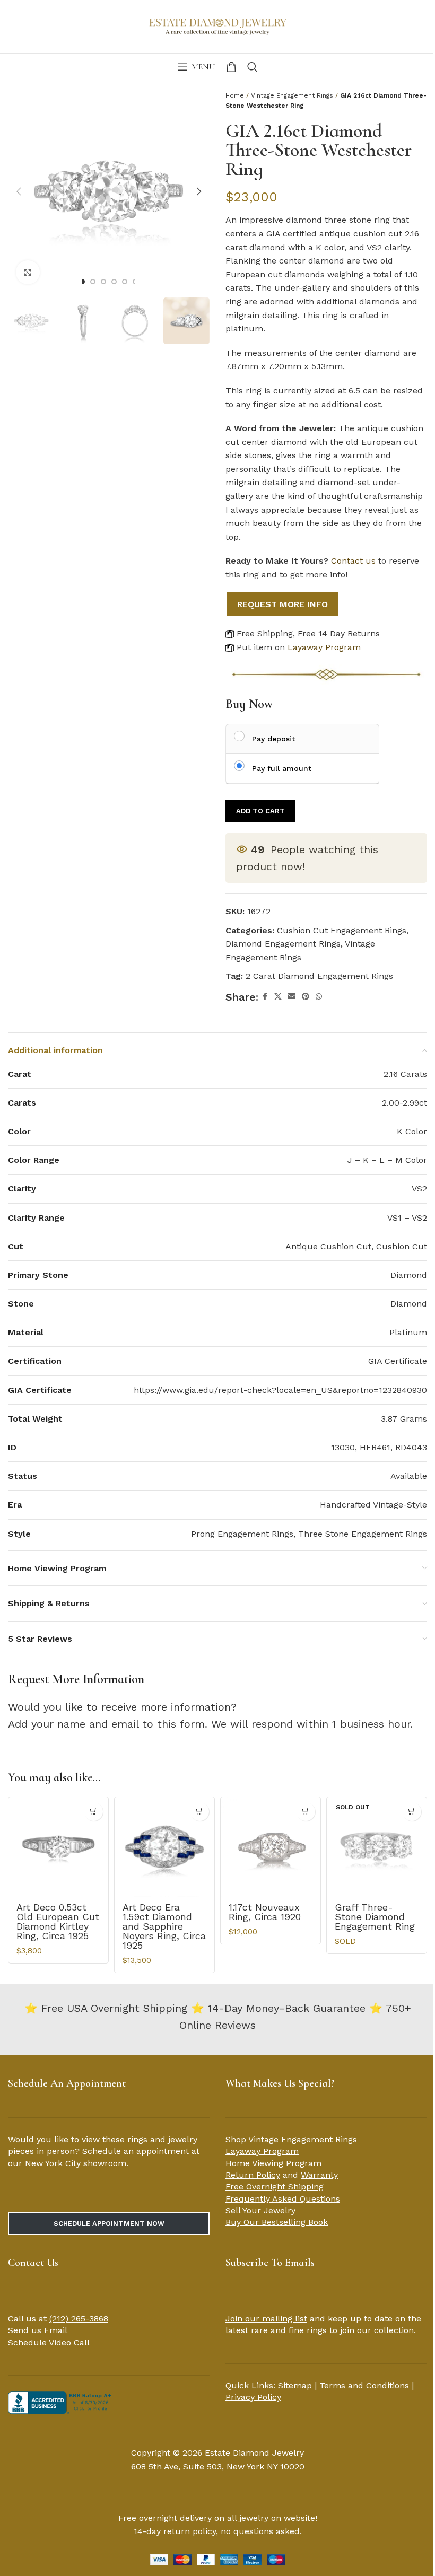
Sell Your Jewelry (260, 2210)
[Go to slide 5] (125, 282)
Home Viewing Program (273, 2163)
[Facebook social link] (265, 997)
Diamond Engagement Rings (283, 944)
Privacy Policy (253, 2397)
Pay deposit (273, 739)
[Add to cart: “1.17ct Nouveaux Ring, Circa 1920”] (306, 1812)
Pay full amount (282, 768)
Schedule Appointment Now (109, 2224)
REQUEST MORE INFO (282, 604)
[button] (19, 191)
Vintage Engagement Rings (292, 95)
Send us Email (38, 2330)
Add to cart (260, 811)
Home (235, 95)
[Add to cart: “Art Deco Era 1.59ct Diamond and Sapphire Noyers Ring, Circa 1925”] (200, 1812)
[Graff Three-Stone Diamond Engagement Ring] (377, 1847)
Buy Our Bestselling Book (277, 2222)
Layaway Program (324, 647)
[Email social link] (292, 997)
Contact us (353, 561)
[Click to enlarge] (28, 272)
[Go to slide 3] (103, 282)
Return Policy (253, 2175)
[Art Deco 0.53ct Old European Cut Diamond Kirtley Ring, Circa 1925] (58, 1847)
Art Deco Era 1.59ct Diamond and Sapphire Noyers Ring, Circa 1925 (164, 1926)
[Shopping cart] (231, 67)
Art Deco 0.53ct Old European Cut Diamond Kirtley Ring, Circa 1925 (58, 1921)
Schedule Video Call (49, 2342)
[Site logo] (217, 25)
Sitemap (295, 2385)
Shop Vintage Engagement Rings (291, 2139)
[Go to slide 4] (114, 282)
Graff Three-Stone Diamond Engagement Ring (375, 1917)
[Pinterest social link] (306, 997)
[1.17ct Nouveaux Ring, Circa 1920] (271, 1847)
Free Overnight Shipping (275, 2187)
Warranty (319, 2175)
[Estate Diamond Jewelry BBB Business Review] (61, 2402)
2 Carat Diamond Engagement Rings (319, 976)
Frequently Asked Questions (283, 2199)
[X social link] (278, 997)
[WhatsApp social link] (319, 997)
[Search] (253, 67)
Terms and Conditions (364, 2385)
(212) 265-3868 (79, 2319)
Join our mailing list (266, 2319)
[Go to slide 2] (93, 282)
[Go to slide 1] (82, 282)
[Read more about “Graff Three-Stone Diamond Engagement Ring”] (412, 1812)
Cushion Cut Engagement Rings (342, 930)
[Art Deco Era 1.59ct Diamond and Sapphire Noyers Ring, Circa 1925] (164, 1847)
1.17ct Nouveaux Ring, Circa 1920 (265, 1912)
